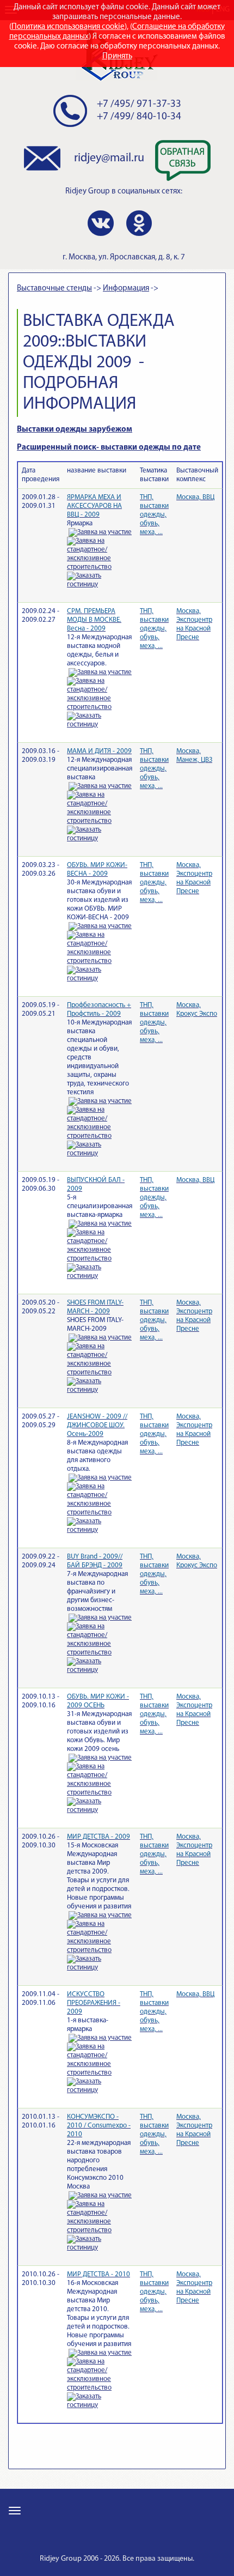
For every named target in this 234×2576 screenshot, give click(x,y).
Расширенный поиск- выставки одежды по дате (109, 448)
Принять (117, 56)
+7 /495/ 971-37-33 (139, 104)
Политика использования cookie (68, 27)
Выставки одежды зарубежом (75, 430)
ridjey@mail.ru (109, 158)
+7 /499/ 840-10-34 (139, 117)
